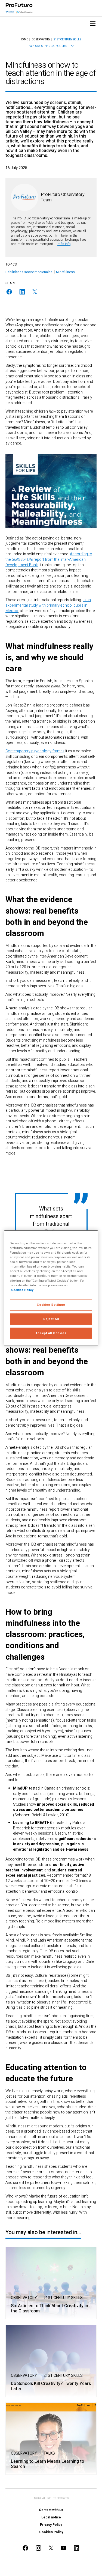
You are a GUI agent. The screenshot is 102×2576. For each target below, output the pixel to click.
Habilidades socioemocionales (29, 272)
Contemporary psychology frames (35, 751)
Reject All (51, 1319)
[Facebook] (9, 292)
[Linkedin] (22, 292)
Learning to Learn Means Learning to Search (47, 2464)
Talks (49, 2453)
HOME (24, 40)
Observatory (24, 2298)
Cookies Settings (51, 1305)
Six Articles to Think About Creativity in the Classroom (50, 2309)
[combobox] (51, 46)
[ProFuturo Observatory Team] (24, 197)
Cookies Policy (51, 2532)
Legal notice (51, 2517)
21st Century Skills (63, 2298)
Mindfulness (65, 272)
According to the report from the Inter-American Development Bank (49, 559)
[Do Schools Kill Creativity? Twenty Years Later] (51, 2361)
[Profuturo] (19, 8)
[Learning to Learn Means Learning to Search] (51, 2439)
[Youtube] (64, 2548)
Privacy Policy (51, 2525)
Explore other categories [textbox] (48, 46)
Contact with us (51, 2510)
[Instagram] (39, 2548)
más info (64, 244)
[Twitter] (35, 292)
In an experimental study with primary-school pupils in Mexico (48, 605)
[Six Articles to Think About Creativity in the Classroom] (51, 2283)
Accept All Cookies (51, 1333)
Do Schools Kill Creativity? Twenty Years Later (51, 2386)
